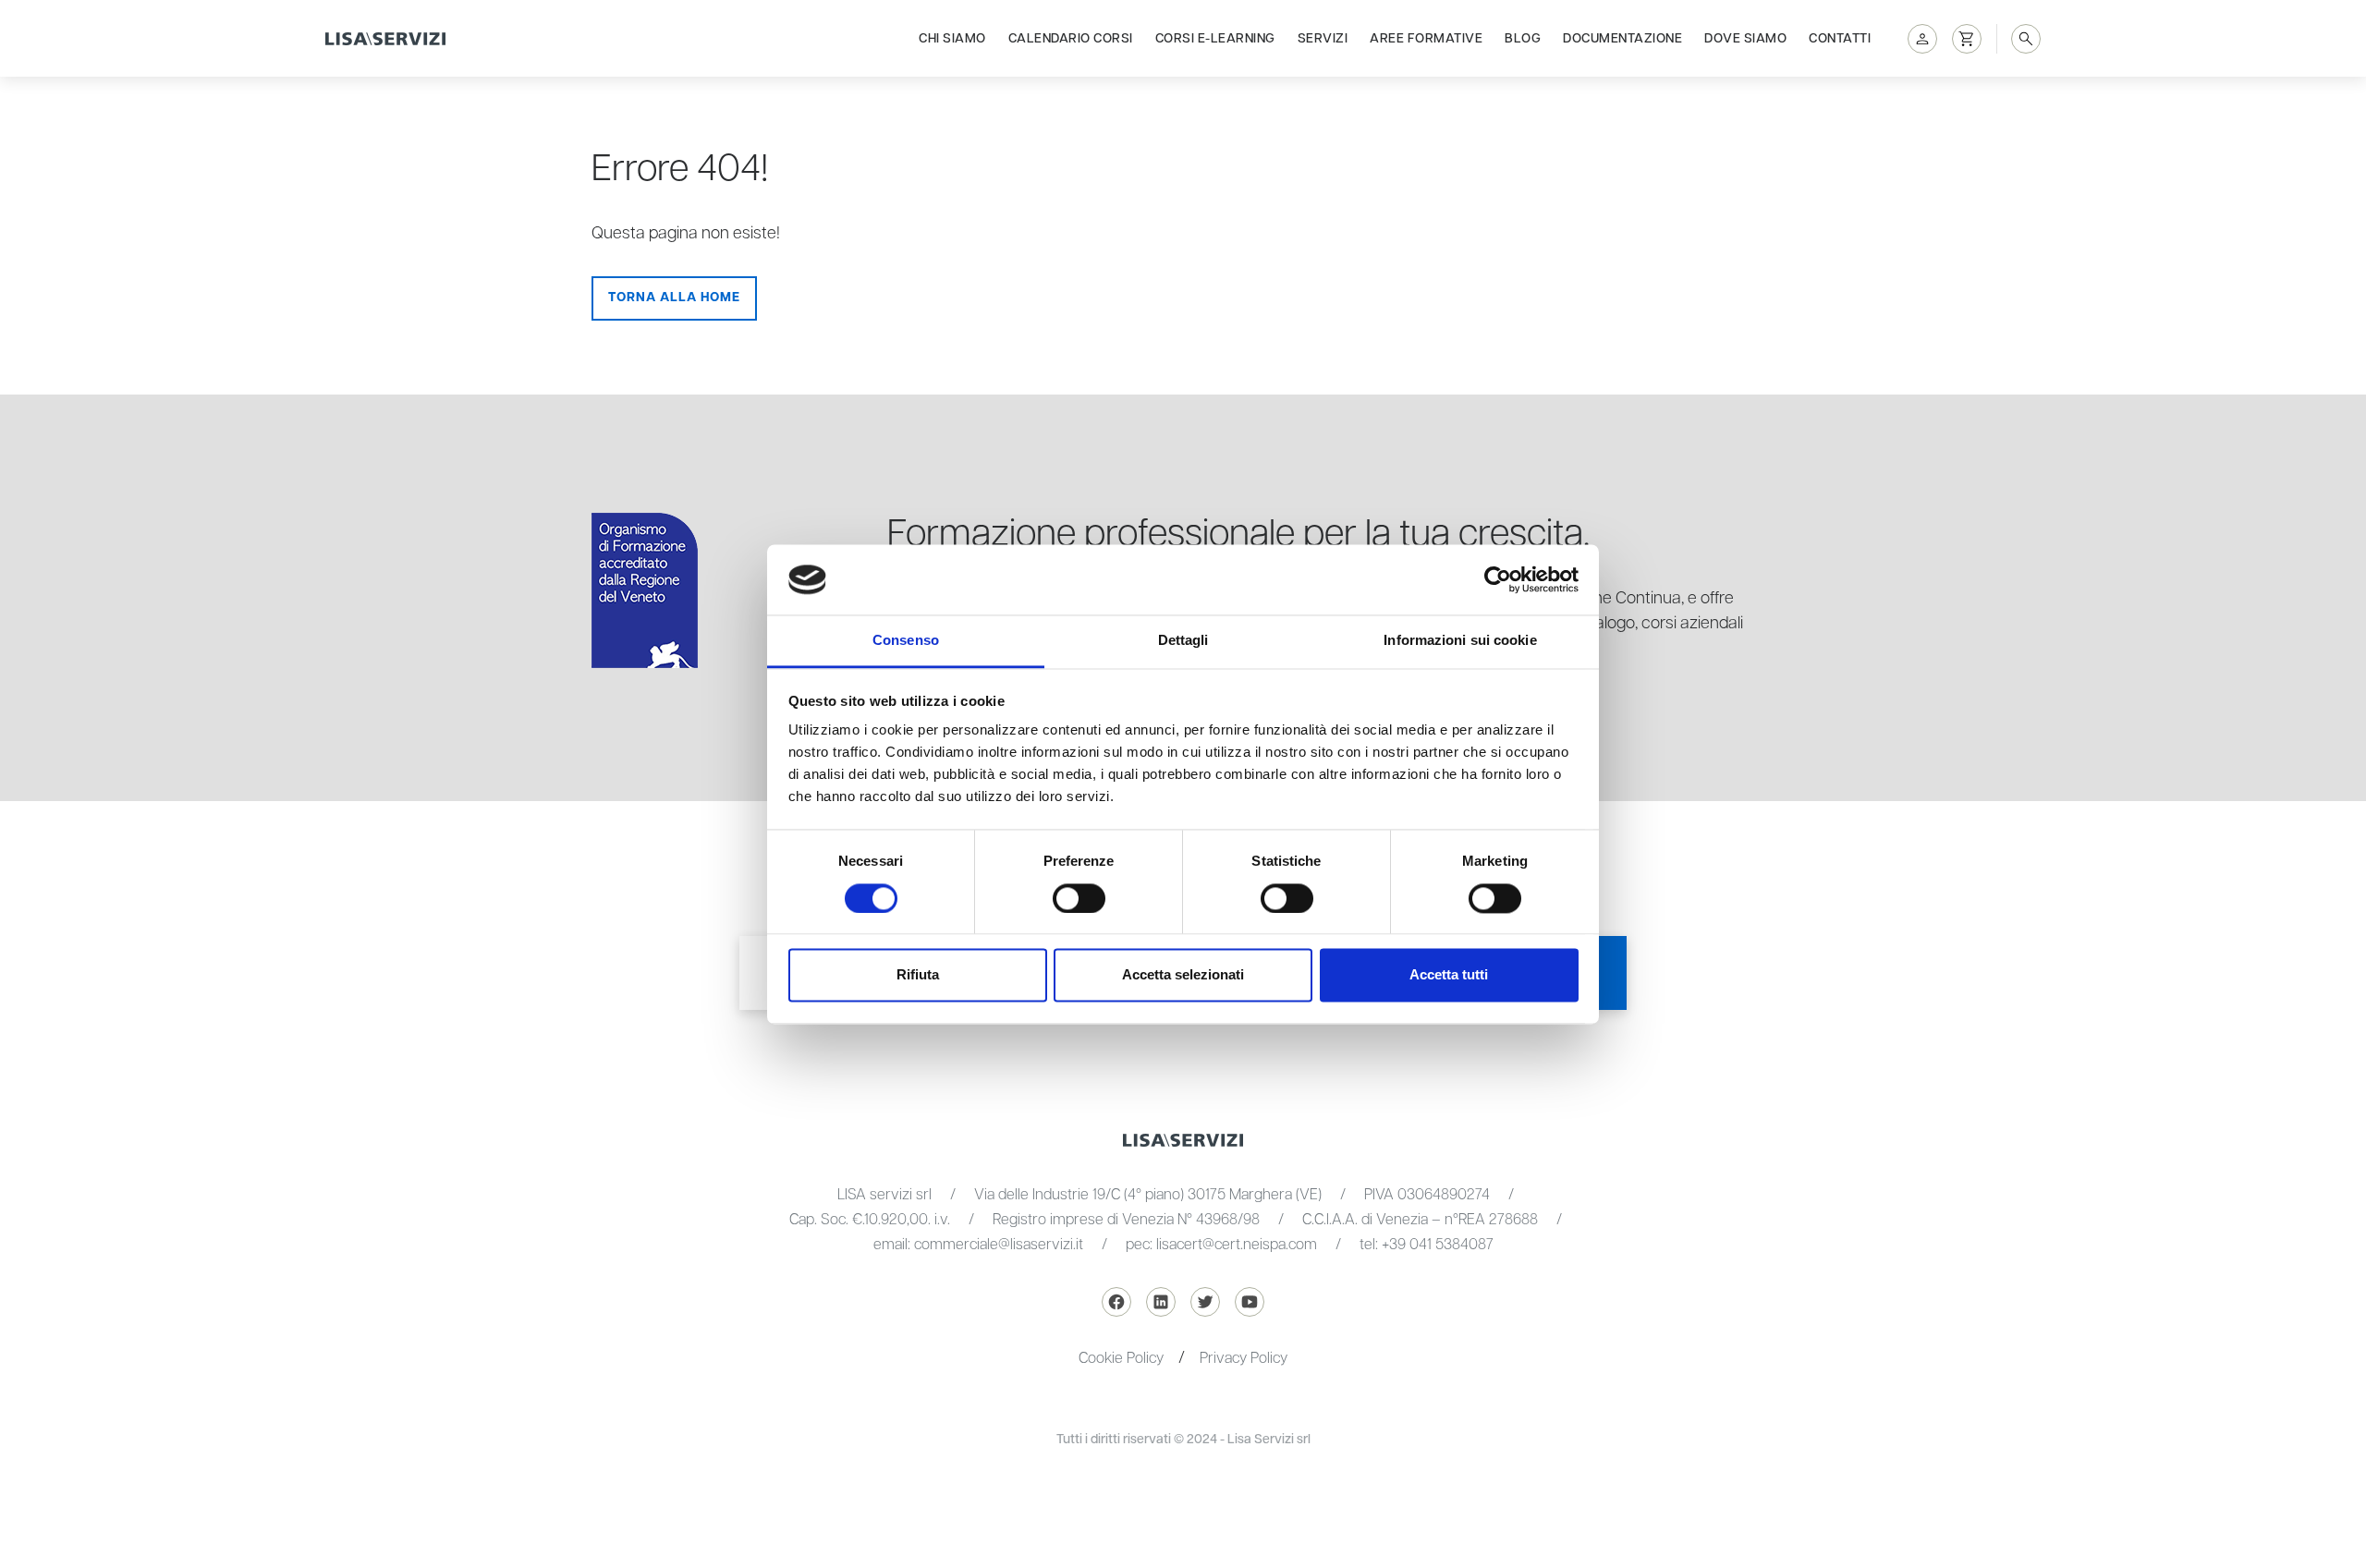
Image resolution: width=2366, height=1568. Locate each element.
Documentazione (1622, 39)
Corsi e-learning (1215, 39)
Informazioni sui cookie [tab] (1460, 641)
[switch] (1079, 898)
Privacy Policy (1244, 1359)
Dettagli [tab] (1183, 641)
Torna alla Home (674, 298)
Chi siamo (952, 39)
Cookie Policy (1121, 1359)
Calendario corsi (1071, 39)
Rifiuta (918, 975)
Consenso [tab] (906, 641)
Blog (1523, 39)
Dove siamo (1745, 39)
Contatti (1840, 39)
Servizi (1323, 39)
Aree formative (1426, 39)
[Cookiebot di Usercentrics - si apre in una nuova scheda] (1498, 579)
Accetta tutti (1449, 975)
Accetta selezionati (1183, 975)
